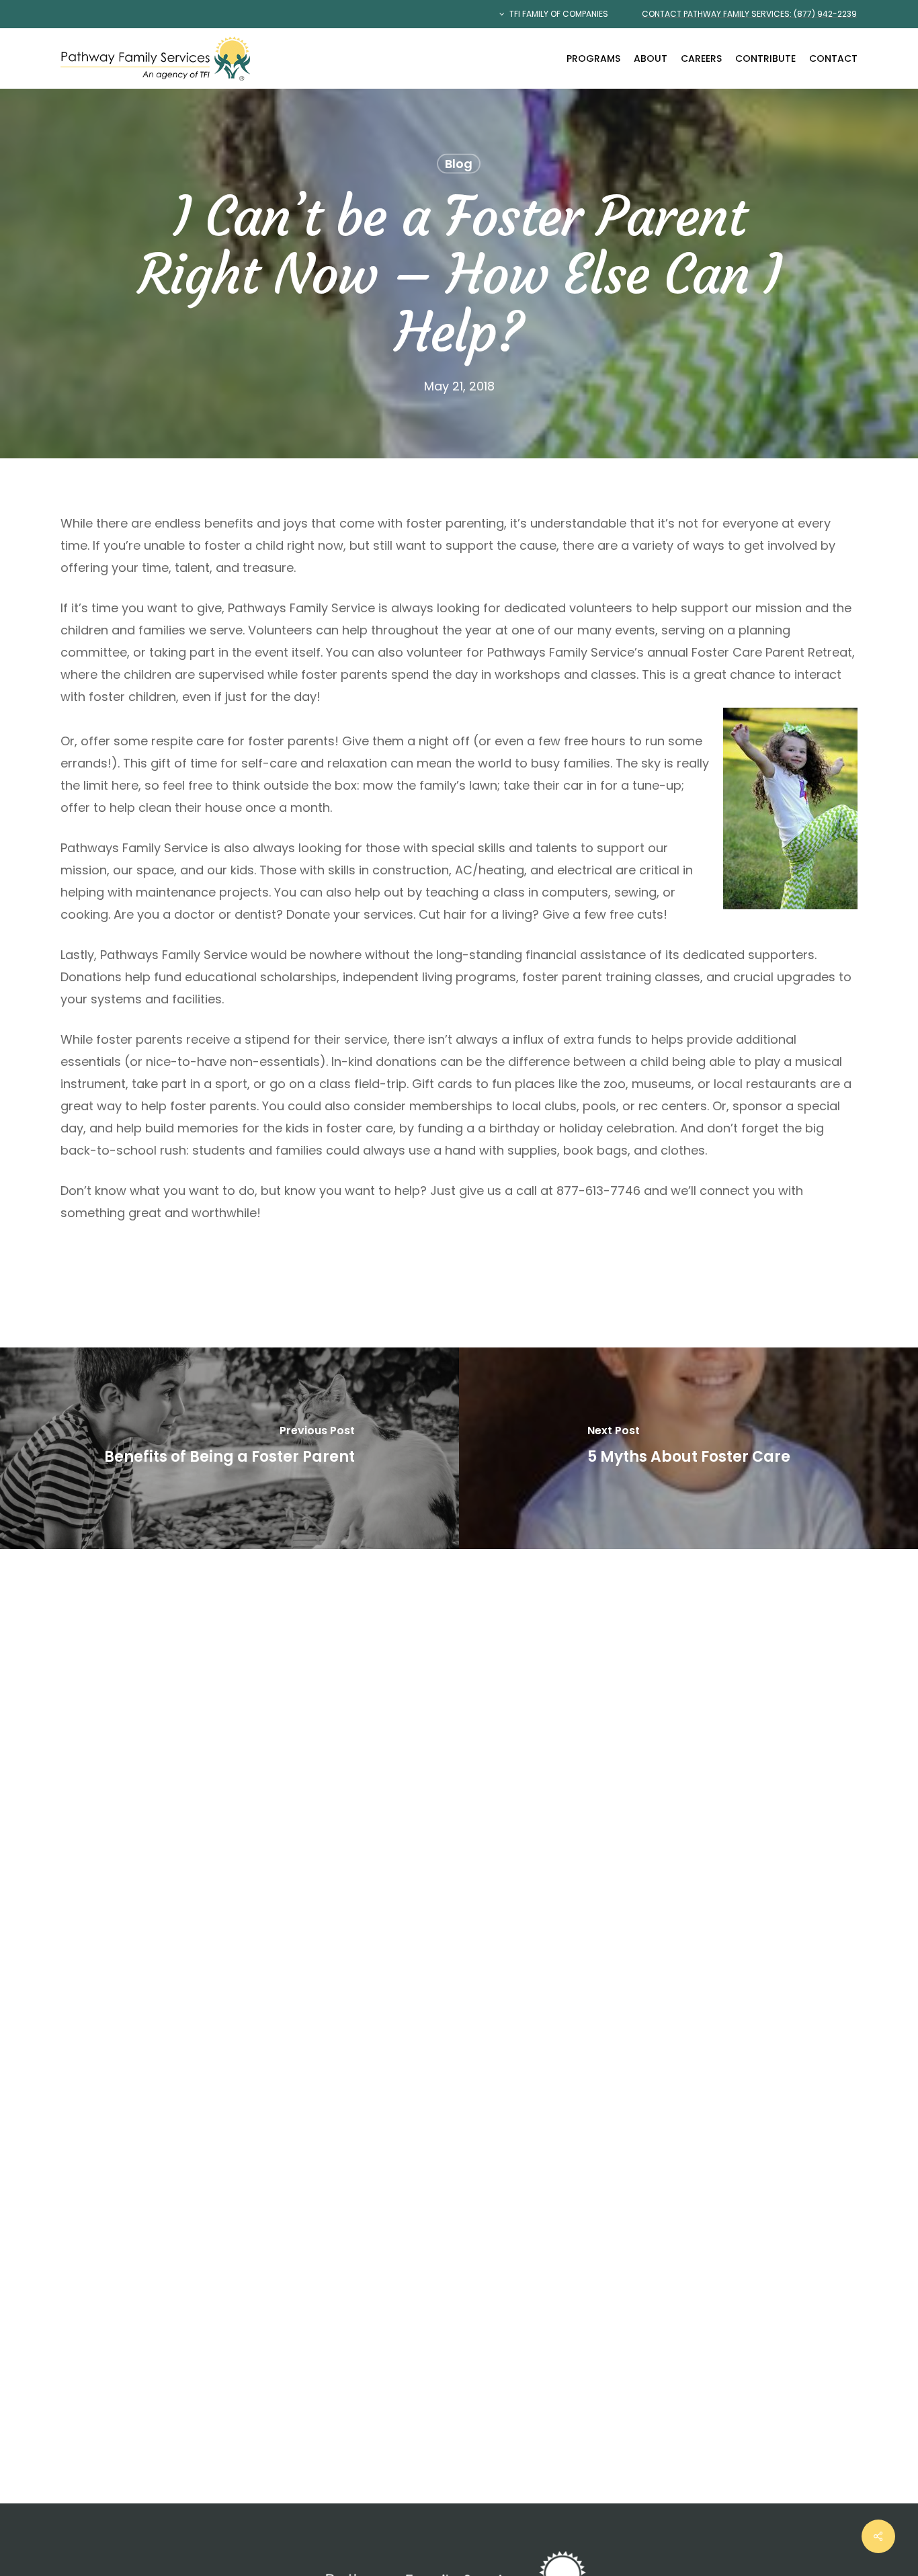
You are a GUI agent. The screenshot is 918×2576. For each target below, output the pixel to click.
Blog (459, 164)
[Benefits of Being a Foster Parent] (229, 1448)
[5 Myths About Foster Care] (688, 1448)
